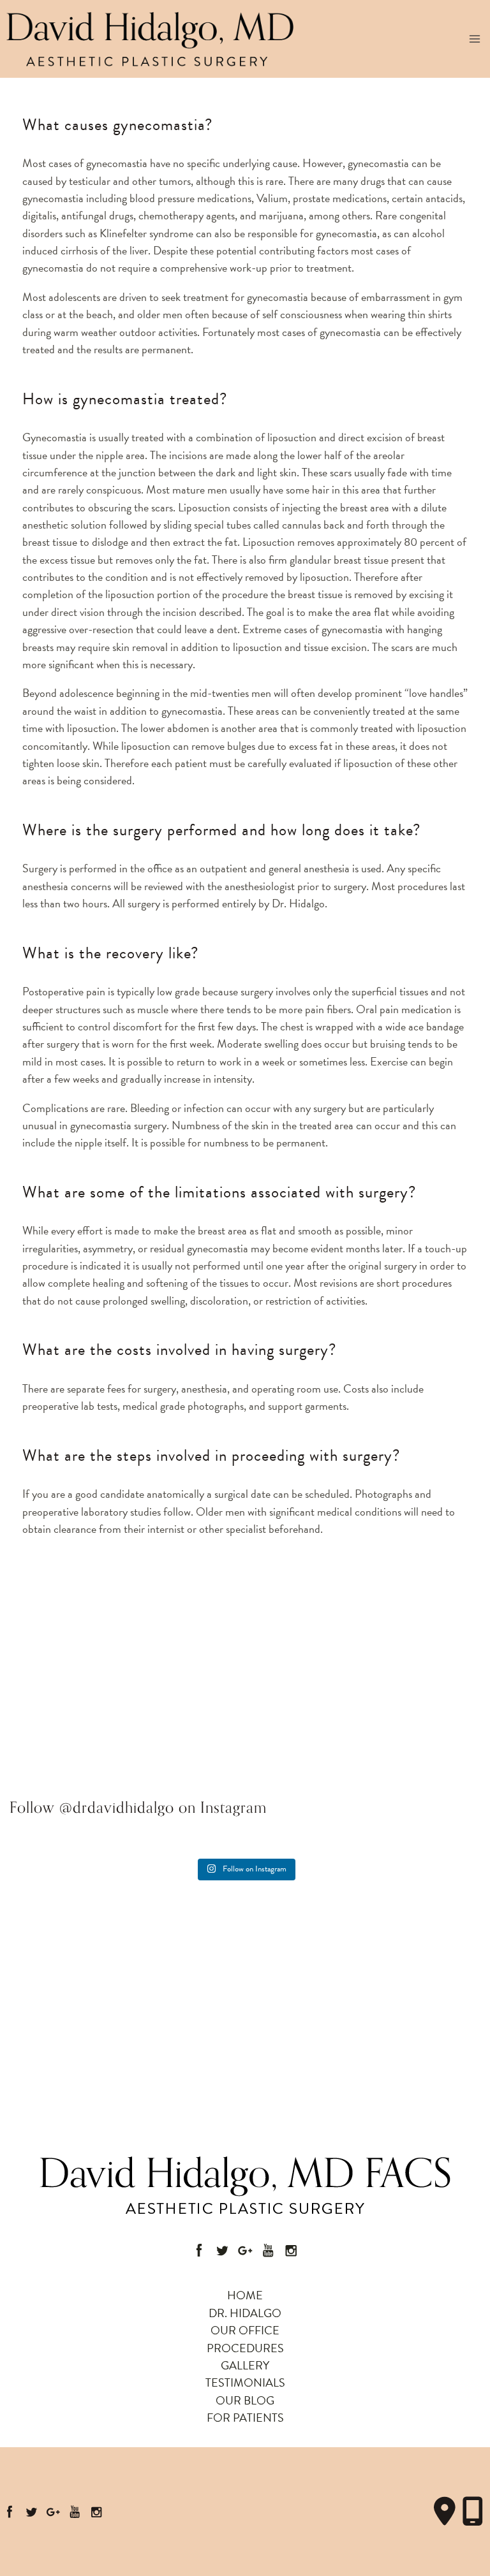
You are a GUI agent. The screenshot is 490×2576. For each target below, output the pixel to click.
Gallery (245, 2365)
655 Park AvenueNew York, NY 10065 (69, 1641)
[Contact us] (445, 2512)
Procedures (245, 2348)
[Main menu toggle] (475, 39)
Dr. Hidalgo (245, 2313)
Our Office (245, 2330)
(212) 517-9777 (64, 1680)
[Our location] (473, 2512)
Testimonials (245, 2382)
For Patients (245, 2418)
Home (245, 2295)
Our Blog (245, 2400)
